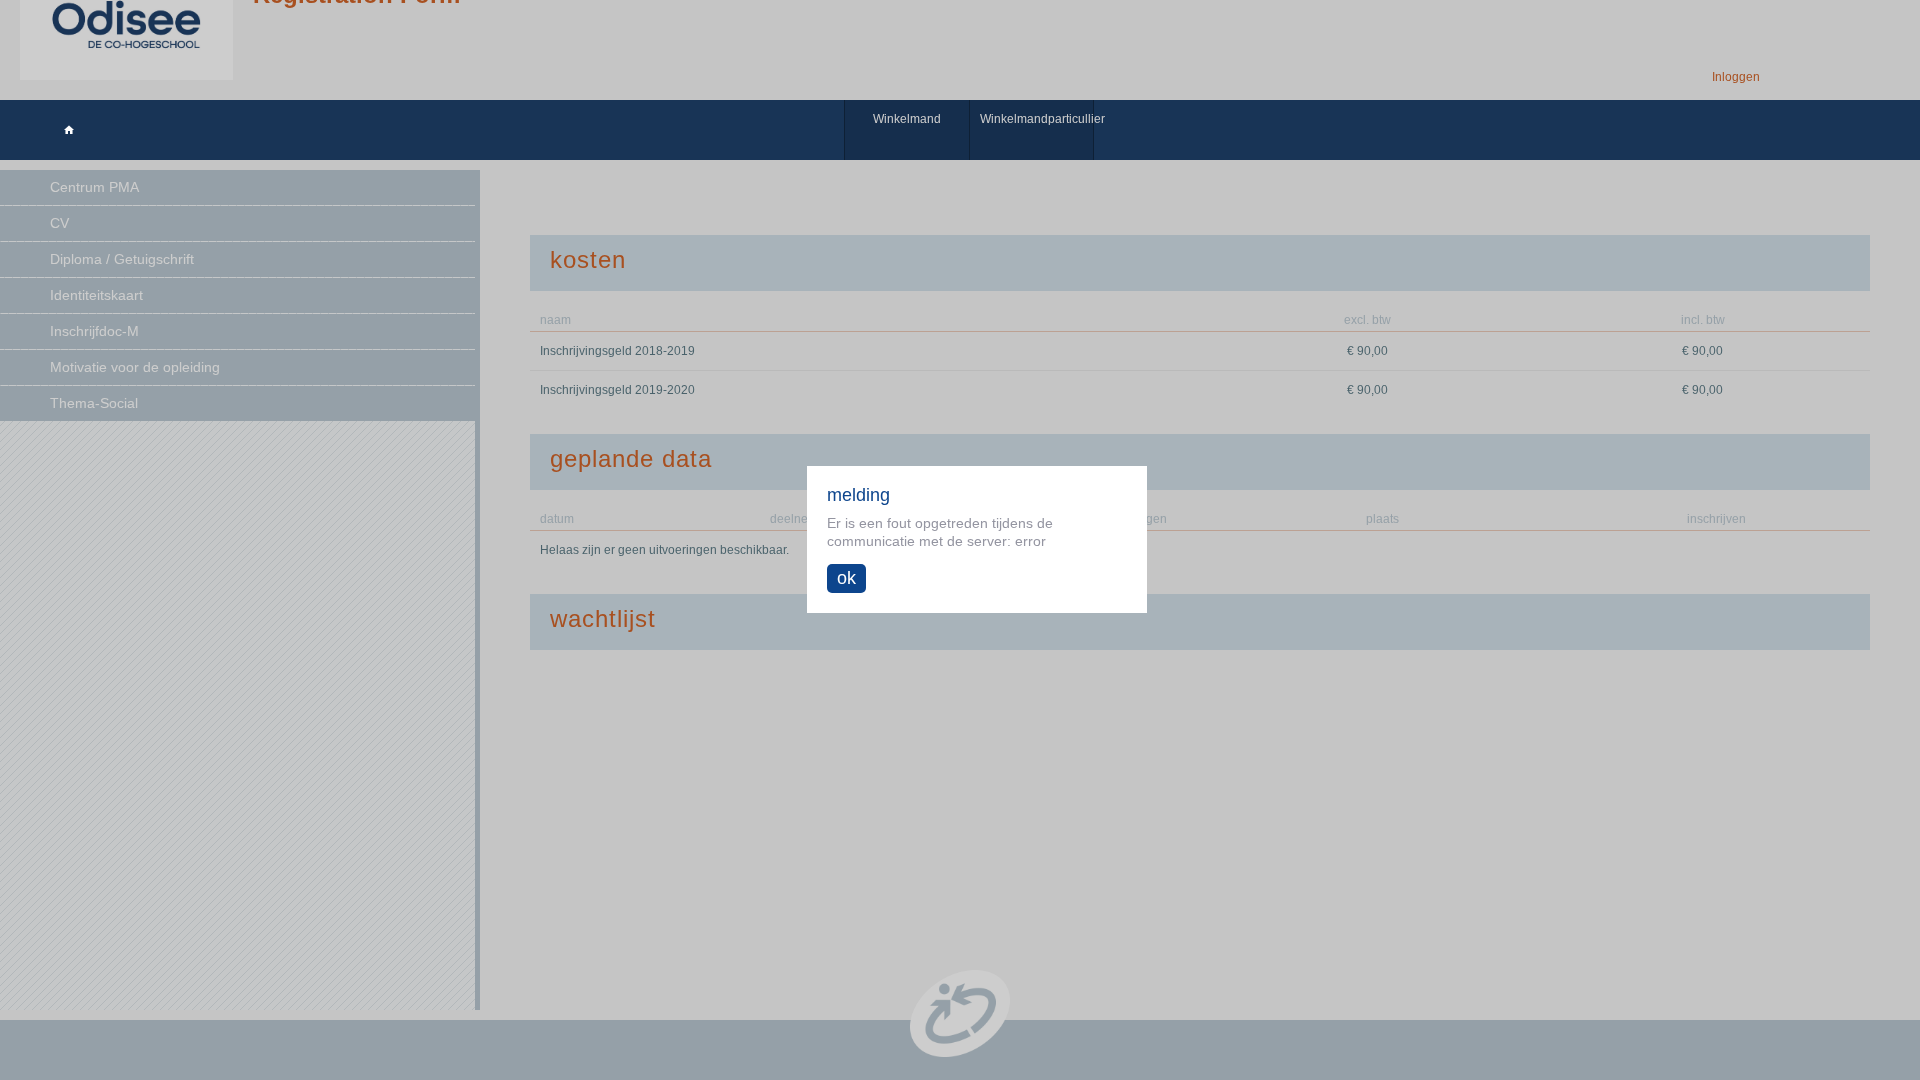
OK (846, 578)
